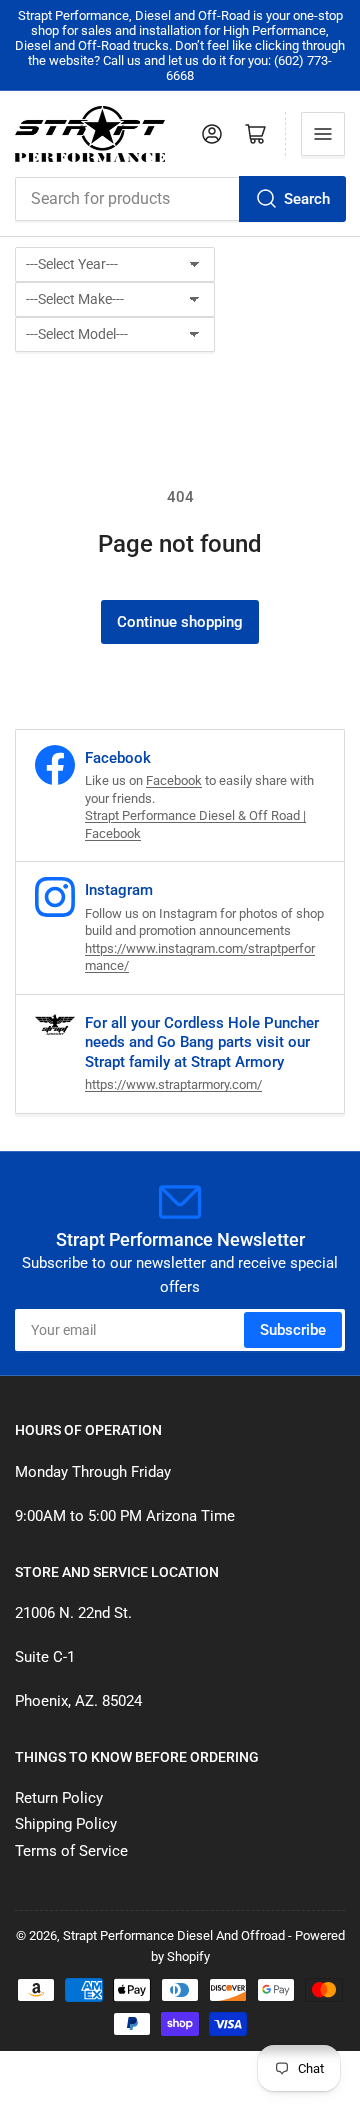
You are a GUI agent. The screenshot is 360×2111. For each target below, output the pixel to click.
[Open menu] (323, 134)
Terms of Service (71, 1851)
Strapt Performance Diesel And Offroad (174, 1935)
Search (307, 199)
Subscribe (293, 1330)
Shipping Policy (66, 1824)
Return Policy (59, 1798)
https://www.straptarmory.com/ (173, 1084)
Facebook (174, 780)
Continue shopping (180, 622)
